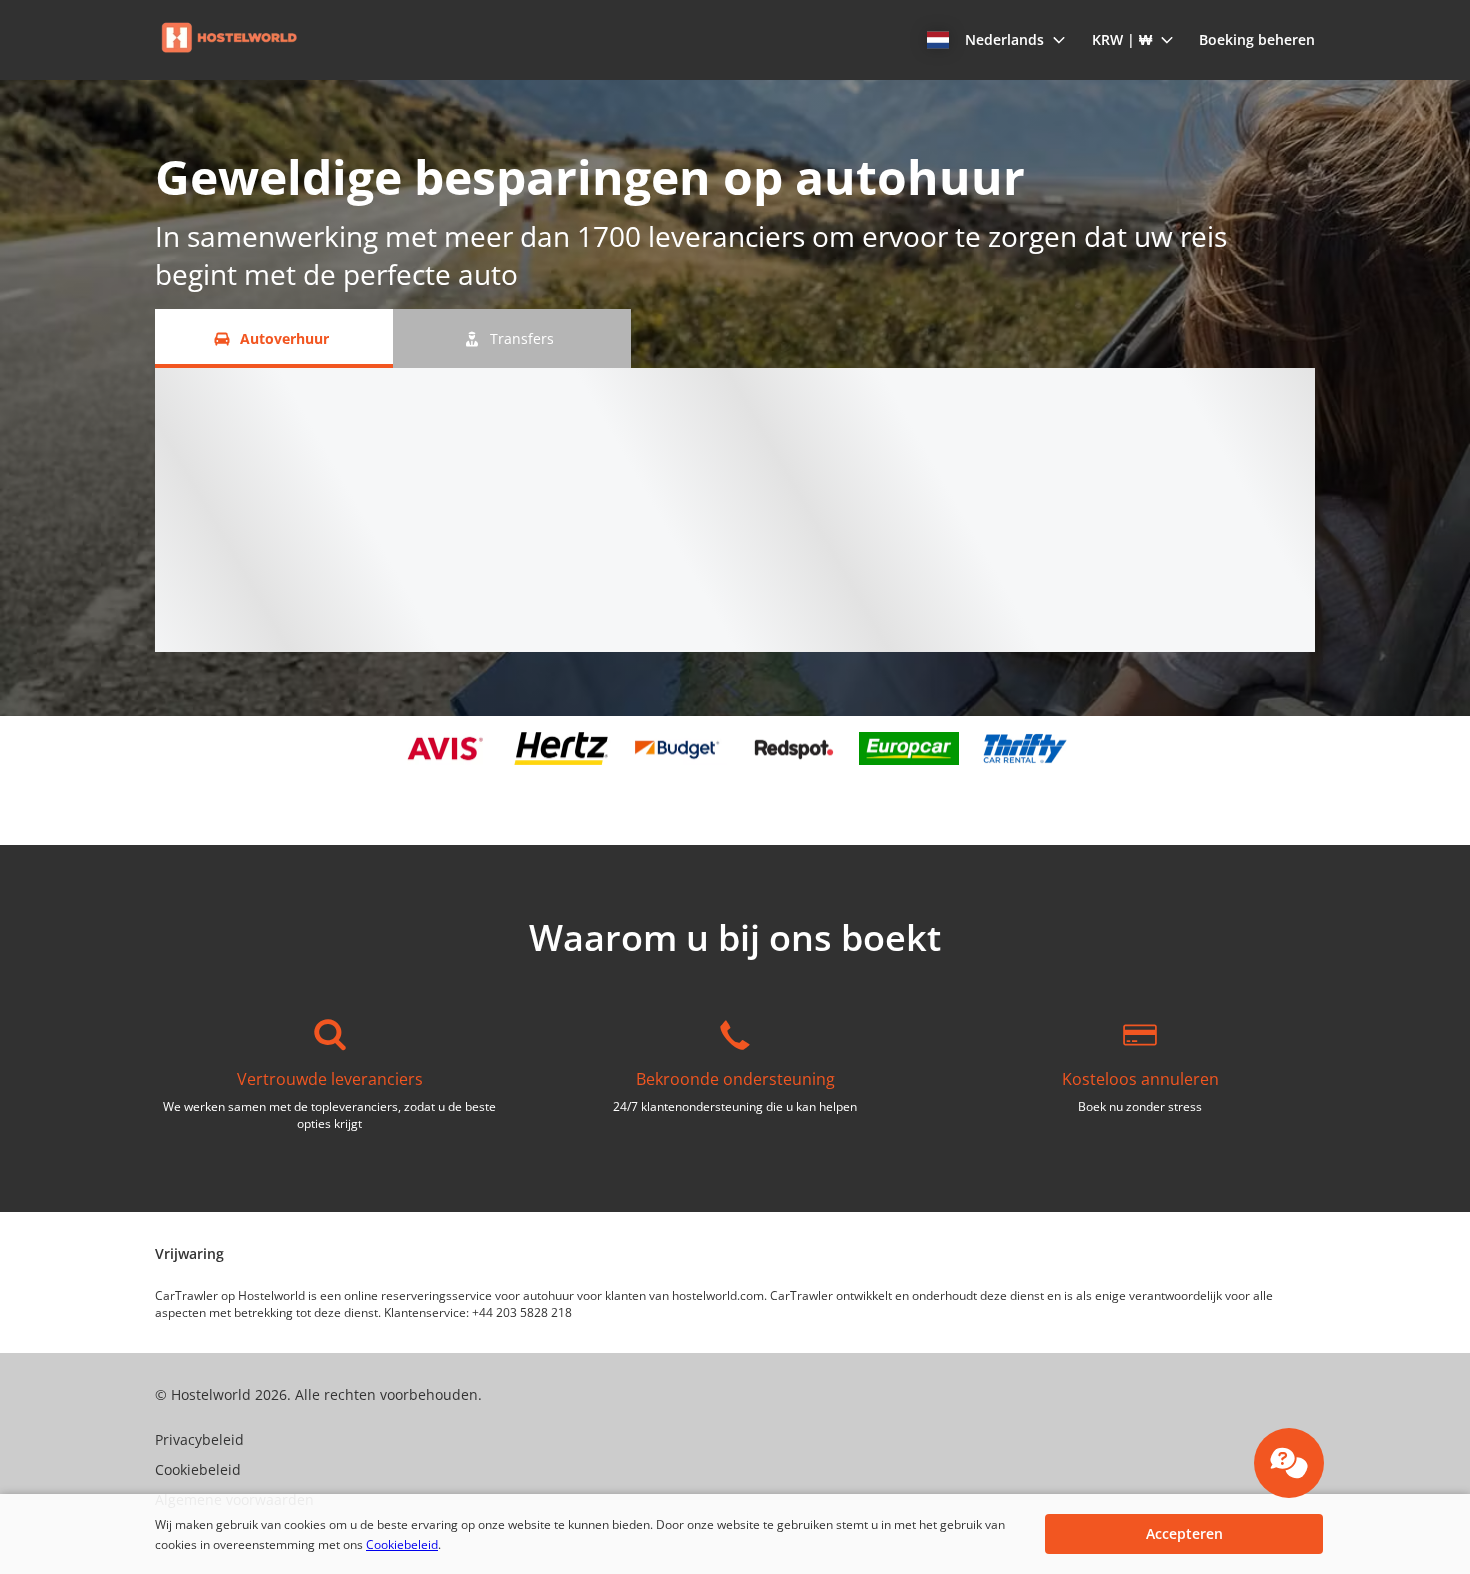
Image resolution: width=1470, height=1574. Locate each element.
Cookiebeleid (402, 1544)
